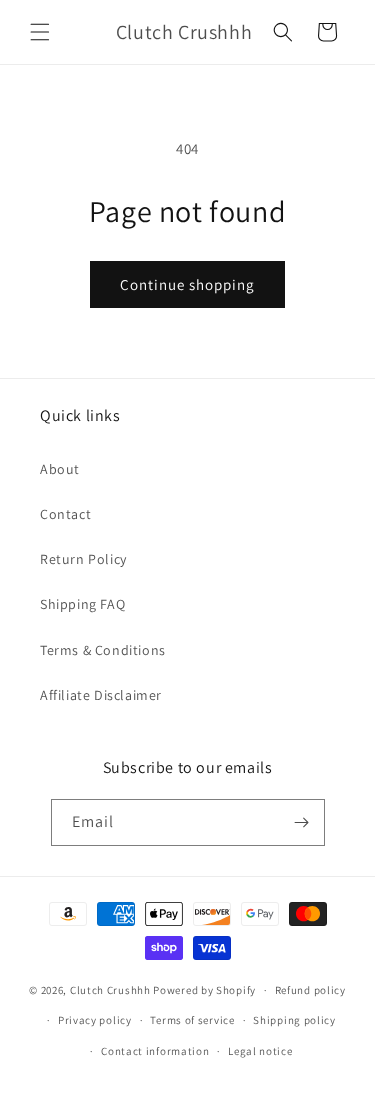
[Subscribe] (302, 822)
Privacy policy (95, 1020)
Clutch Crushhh (110, 990)
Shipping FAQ (82, 604)
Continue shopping (187, 284)
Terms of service (192, 1020)
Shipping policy (294, 1020)
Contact (65, 514)
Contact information (155, 1051)
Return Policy (83, 559)
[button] (40, 32)
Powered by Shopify (204, 990)
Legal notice (260, 1051)
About (60, 469)
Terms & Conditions (103, 650)
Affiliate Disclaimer (101, 695)
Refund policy (310, 990)
